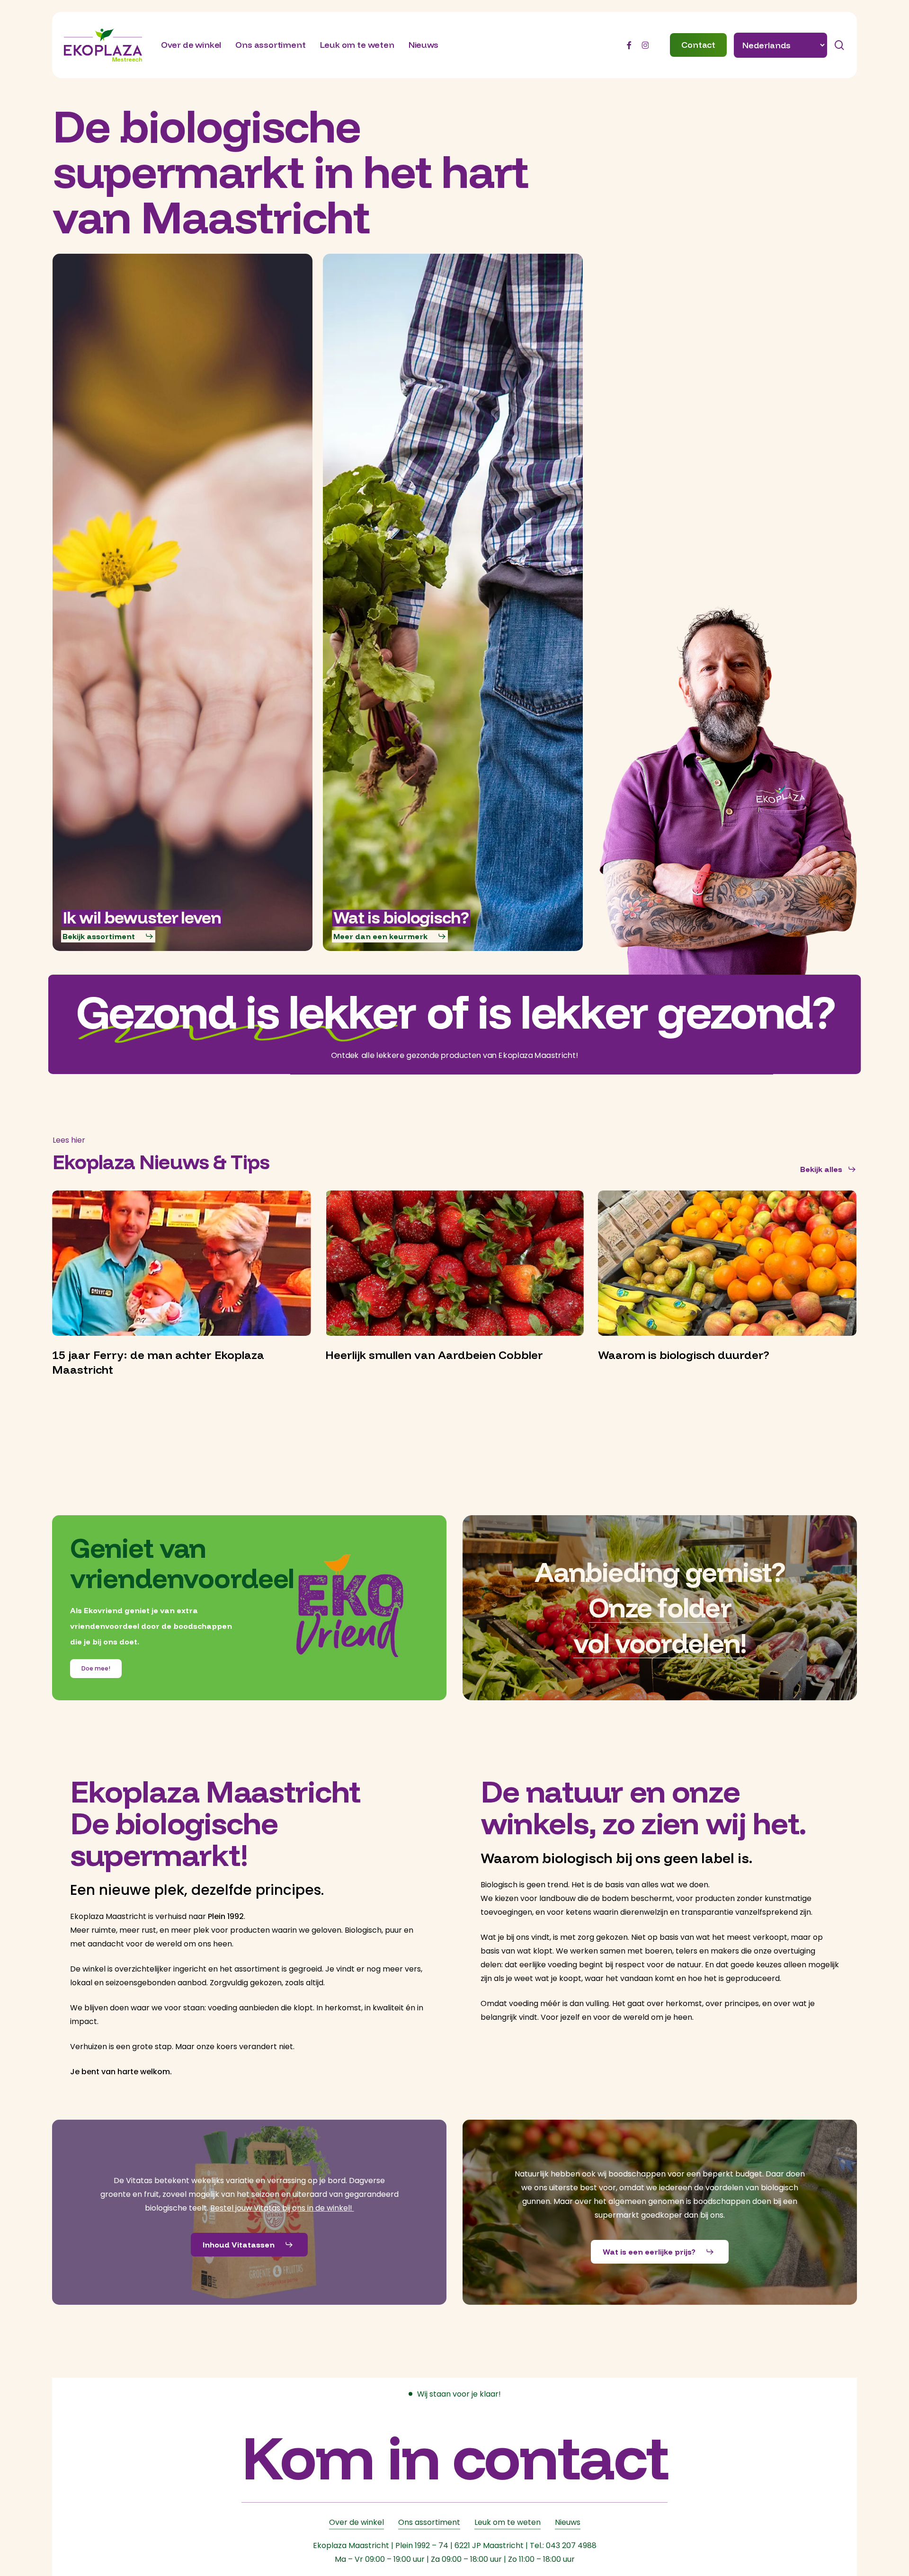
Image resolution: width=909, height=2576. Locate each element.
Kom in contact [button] (454, 2456)
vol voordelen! (660, 1643)
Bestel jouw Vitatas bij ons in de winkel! (282, 2208)
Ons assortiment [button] (429, 2522)
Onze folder (660, 1607)
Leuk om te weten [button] (508, 2522)
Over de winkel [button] (356, 2522)
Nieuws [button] (568, 2522)
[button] (108, 936)
